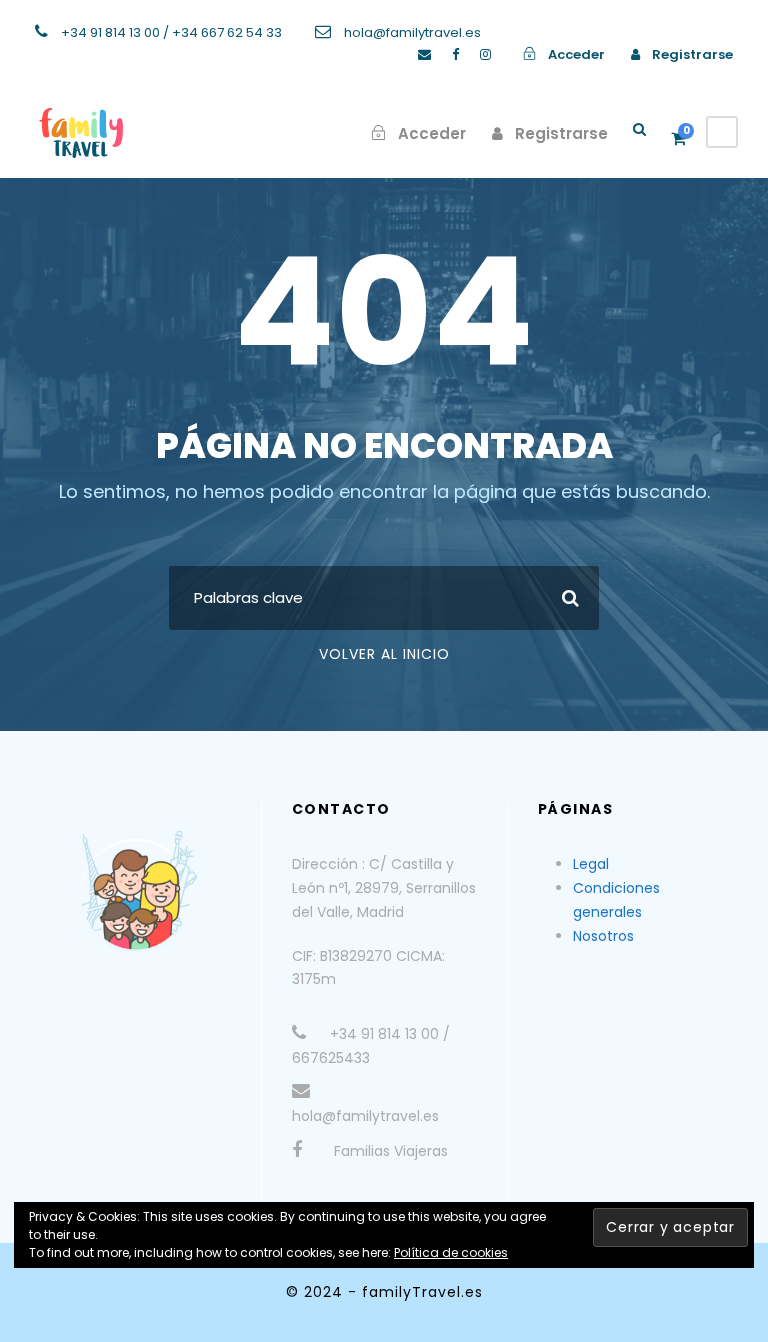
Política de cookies (451, 1252)
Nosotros (603, 936)
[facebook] (455, 54)
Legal (591, 864)
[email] (424, 54)
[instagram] (485, 54)
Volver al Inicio (384, 654)
